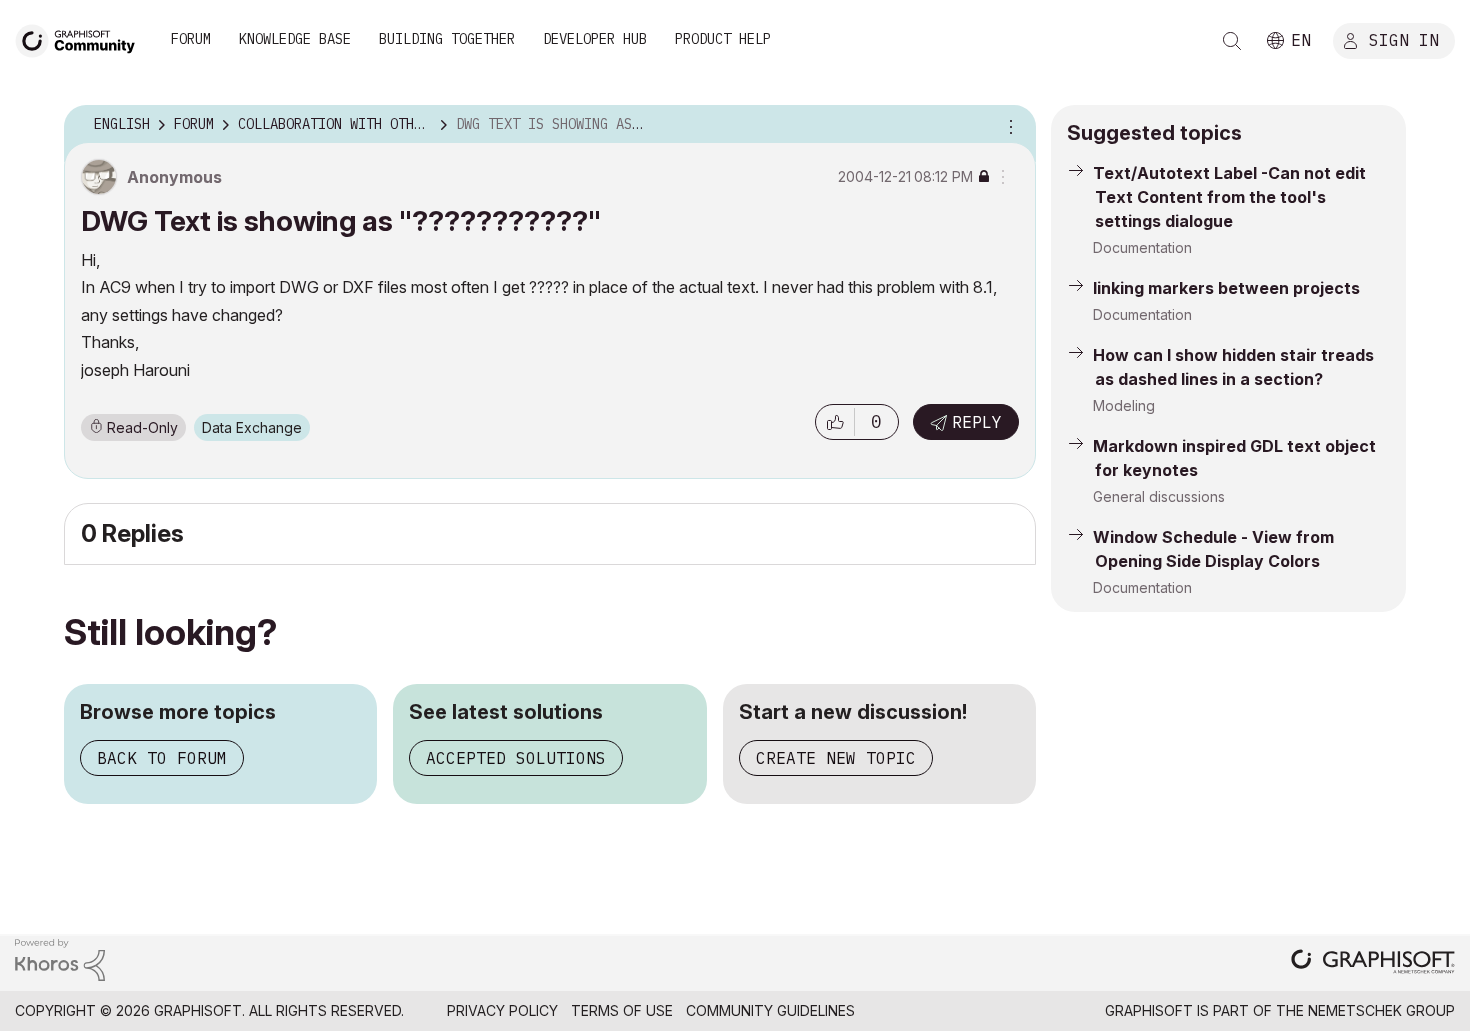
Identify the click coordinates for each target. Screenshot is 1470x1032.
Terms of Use (622, 1010)
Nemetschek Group (1381, 1010)
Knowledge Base (295, 39)
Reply (977, 422)
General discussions (1159, 496)
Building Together (447, 39)
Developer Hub (595, 39)
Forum (191, 39)
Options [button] (1008, 125)
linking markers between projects (1226, 288)
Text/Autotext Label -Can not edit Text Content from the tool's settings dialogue (1229, 197)
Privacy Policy (502, 1010)
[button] (835, 422)
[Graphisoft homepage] (1373, 963)
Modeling (1124, 405)
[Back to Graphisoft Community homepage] (82, 38)
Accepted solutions (516, 758)
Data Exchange (252, 427)
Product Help (723, 39)
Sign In (1404, 39)
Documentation (1142, 247)
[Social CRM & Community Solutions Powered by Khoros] (60, 958)
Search (1232, 41)
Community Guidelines (770, 1010)
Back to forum (162, 758)
